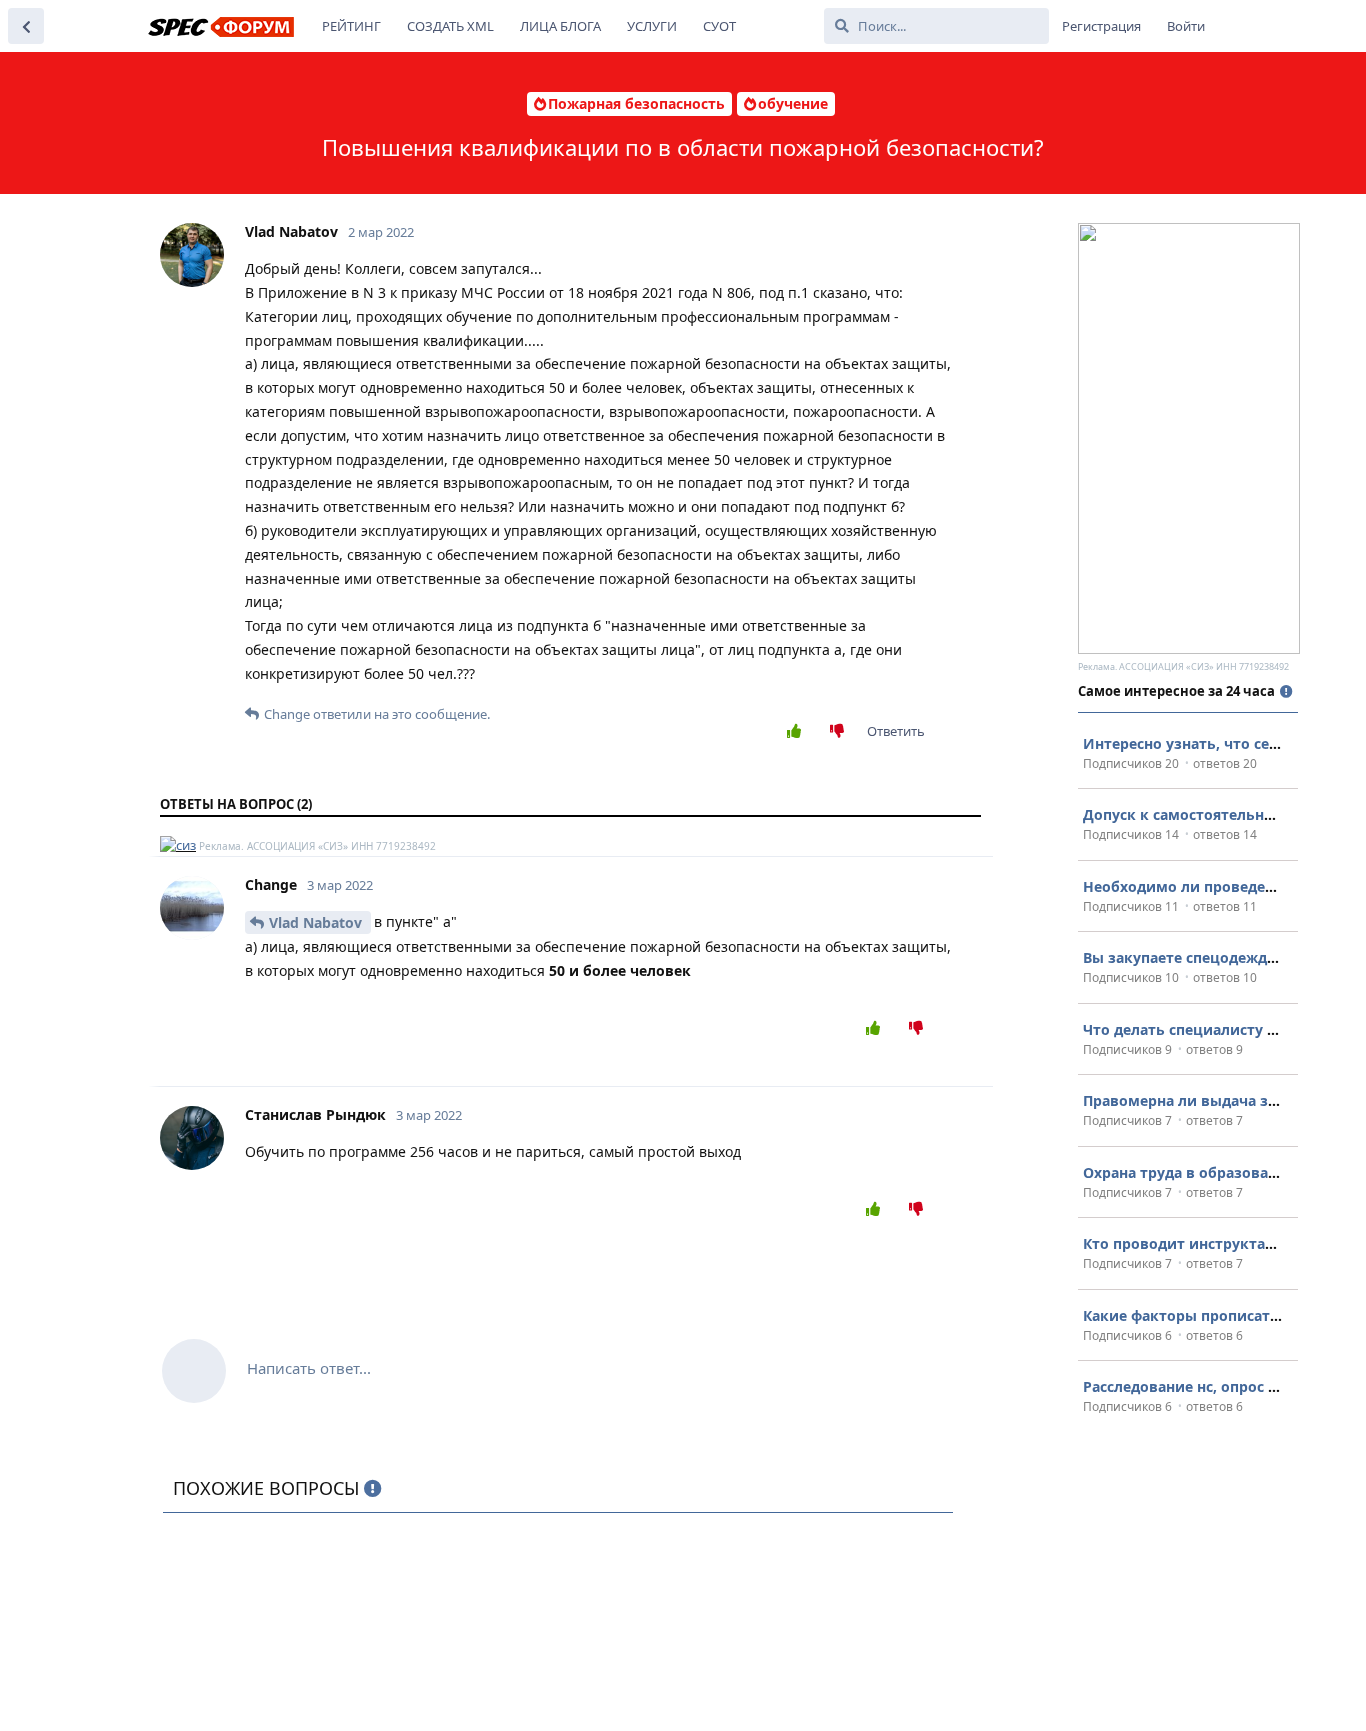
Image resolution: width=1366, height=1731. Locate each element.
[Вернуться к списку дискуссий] (26, 26)
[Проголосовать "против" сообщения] (841, 732)
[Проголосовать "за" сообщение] (798, 732)
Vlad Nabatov (317, 922)
